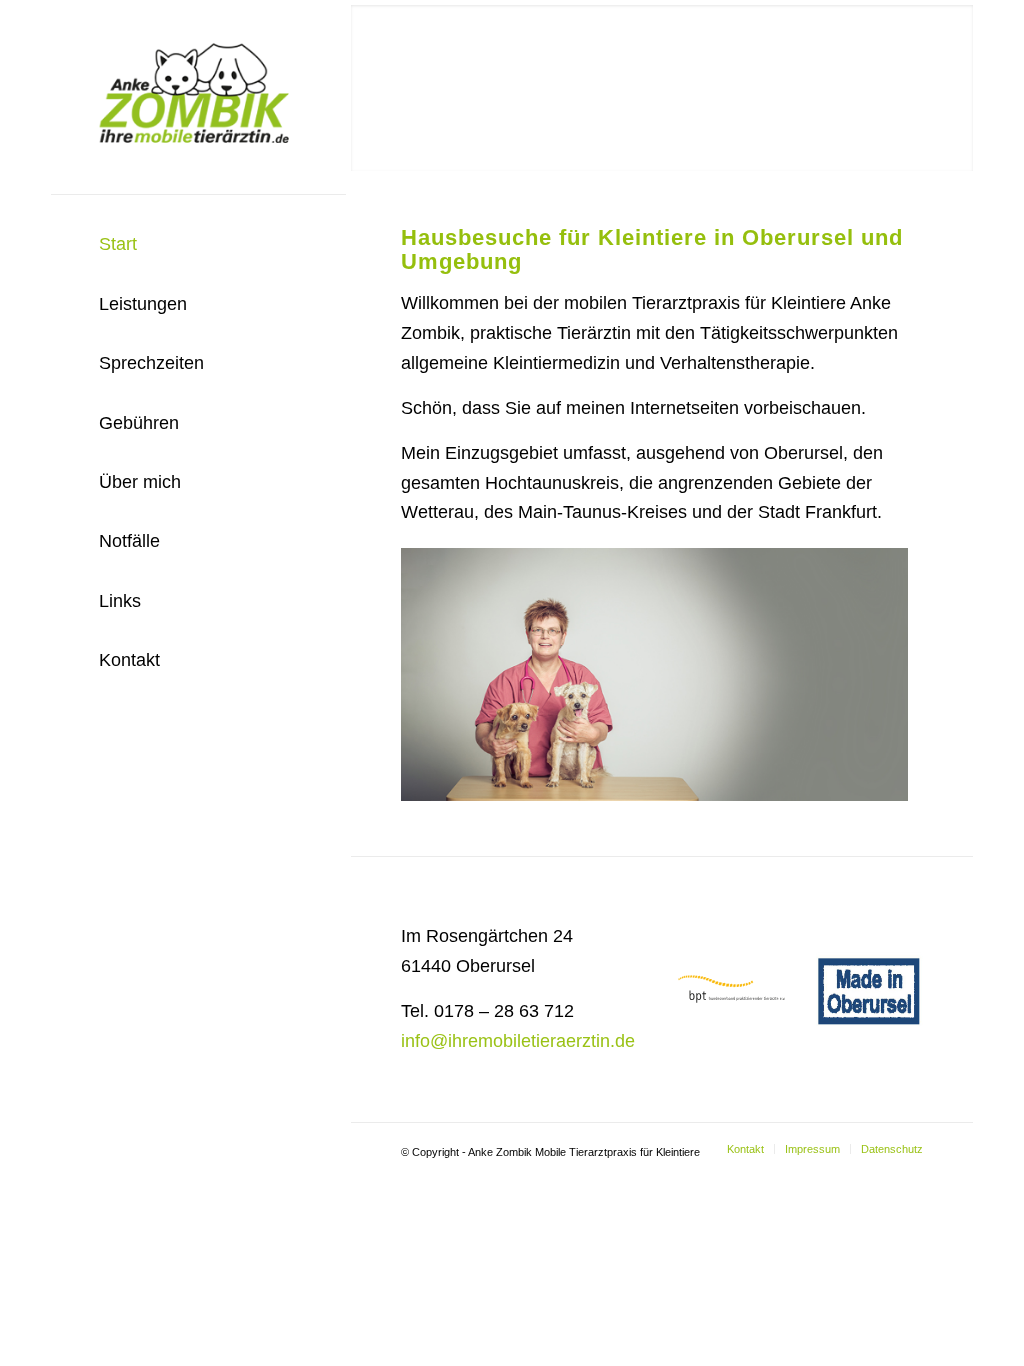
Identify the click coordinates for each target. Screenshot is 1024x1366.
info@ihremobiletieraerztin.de (518, 1041)
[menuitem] (198, 244)
